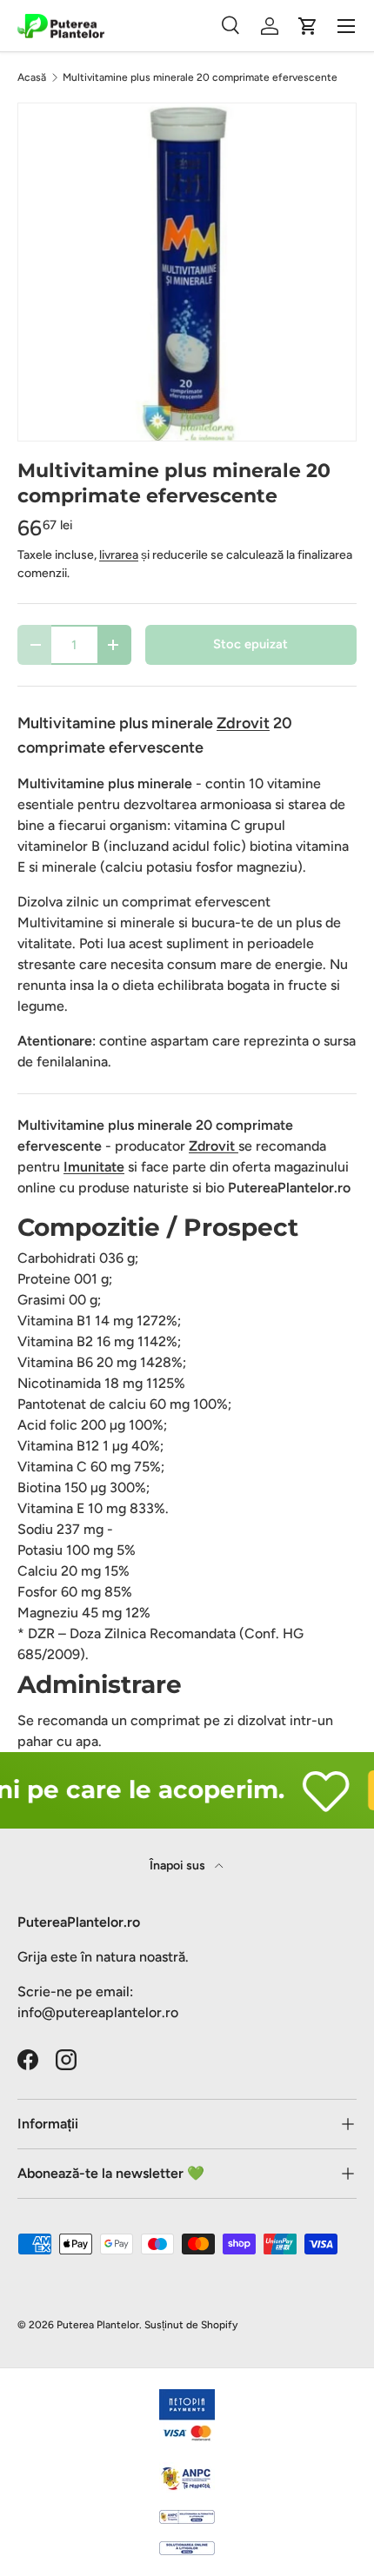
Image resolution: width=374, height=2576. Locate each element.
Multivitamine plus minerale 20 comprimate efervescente (200, 77)
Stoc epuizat (250, 644)
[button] (308, 26)
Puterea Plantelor (98, 2325)
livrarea (119, 555)
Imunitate (94, 1167)
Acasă (32, 77)
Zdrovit (214, 1146)
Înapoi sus (179, 1866)
